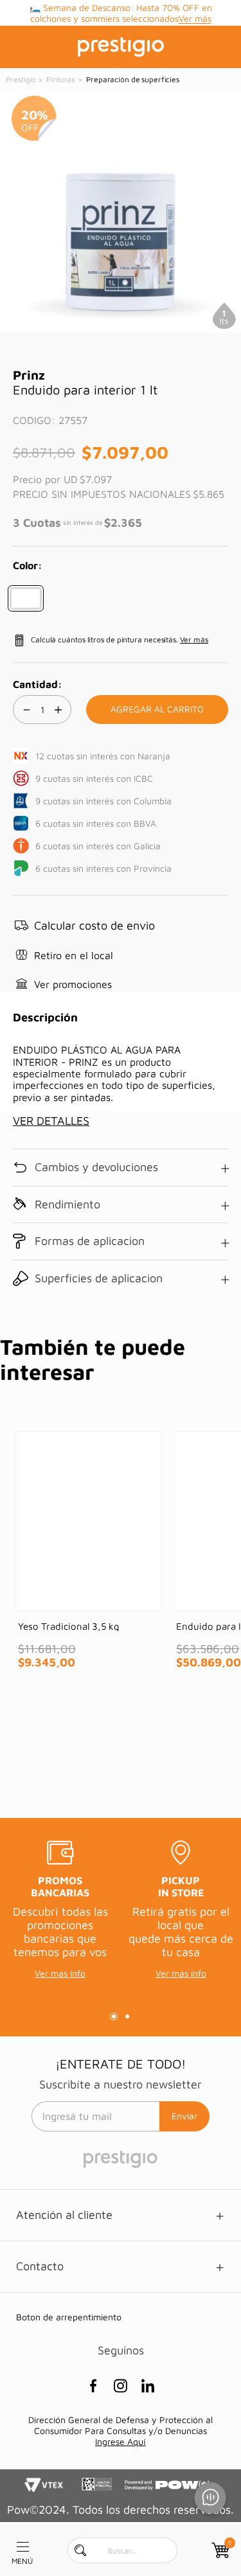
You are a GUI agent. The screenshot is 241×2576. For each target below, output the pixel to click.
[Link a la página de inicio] (22, 80)
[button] (26, 598)
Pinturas (60, 79)
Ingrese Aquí (121, 2441)
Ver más (194, 640)
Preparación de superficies (133, 79)
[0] (219, 2550)
